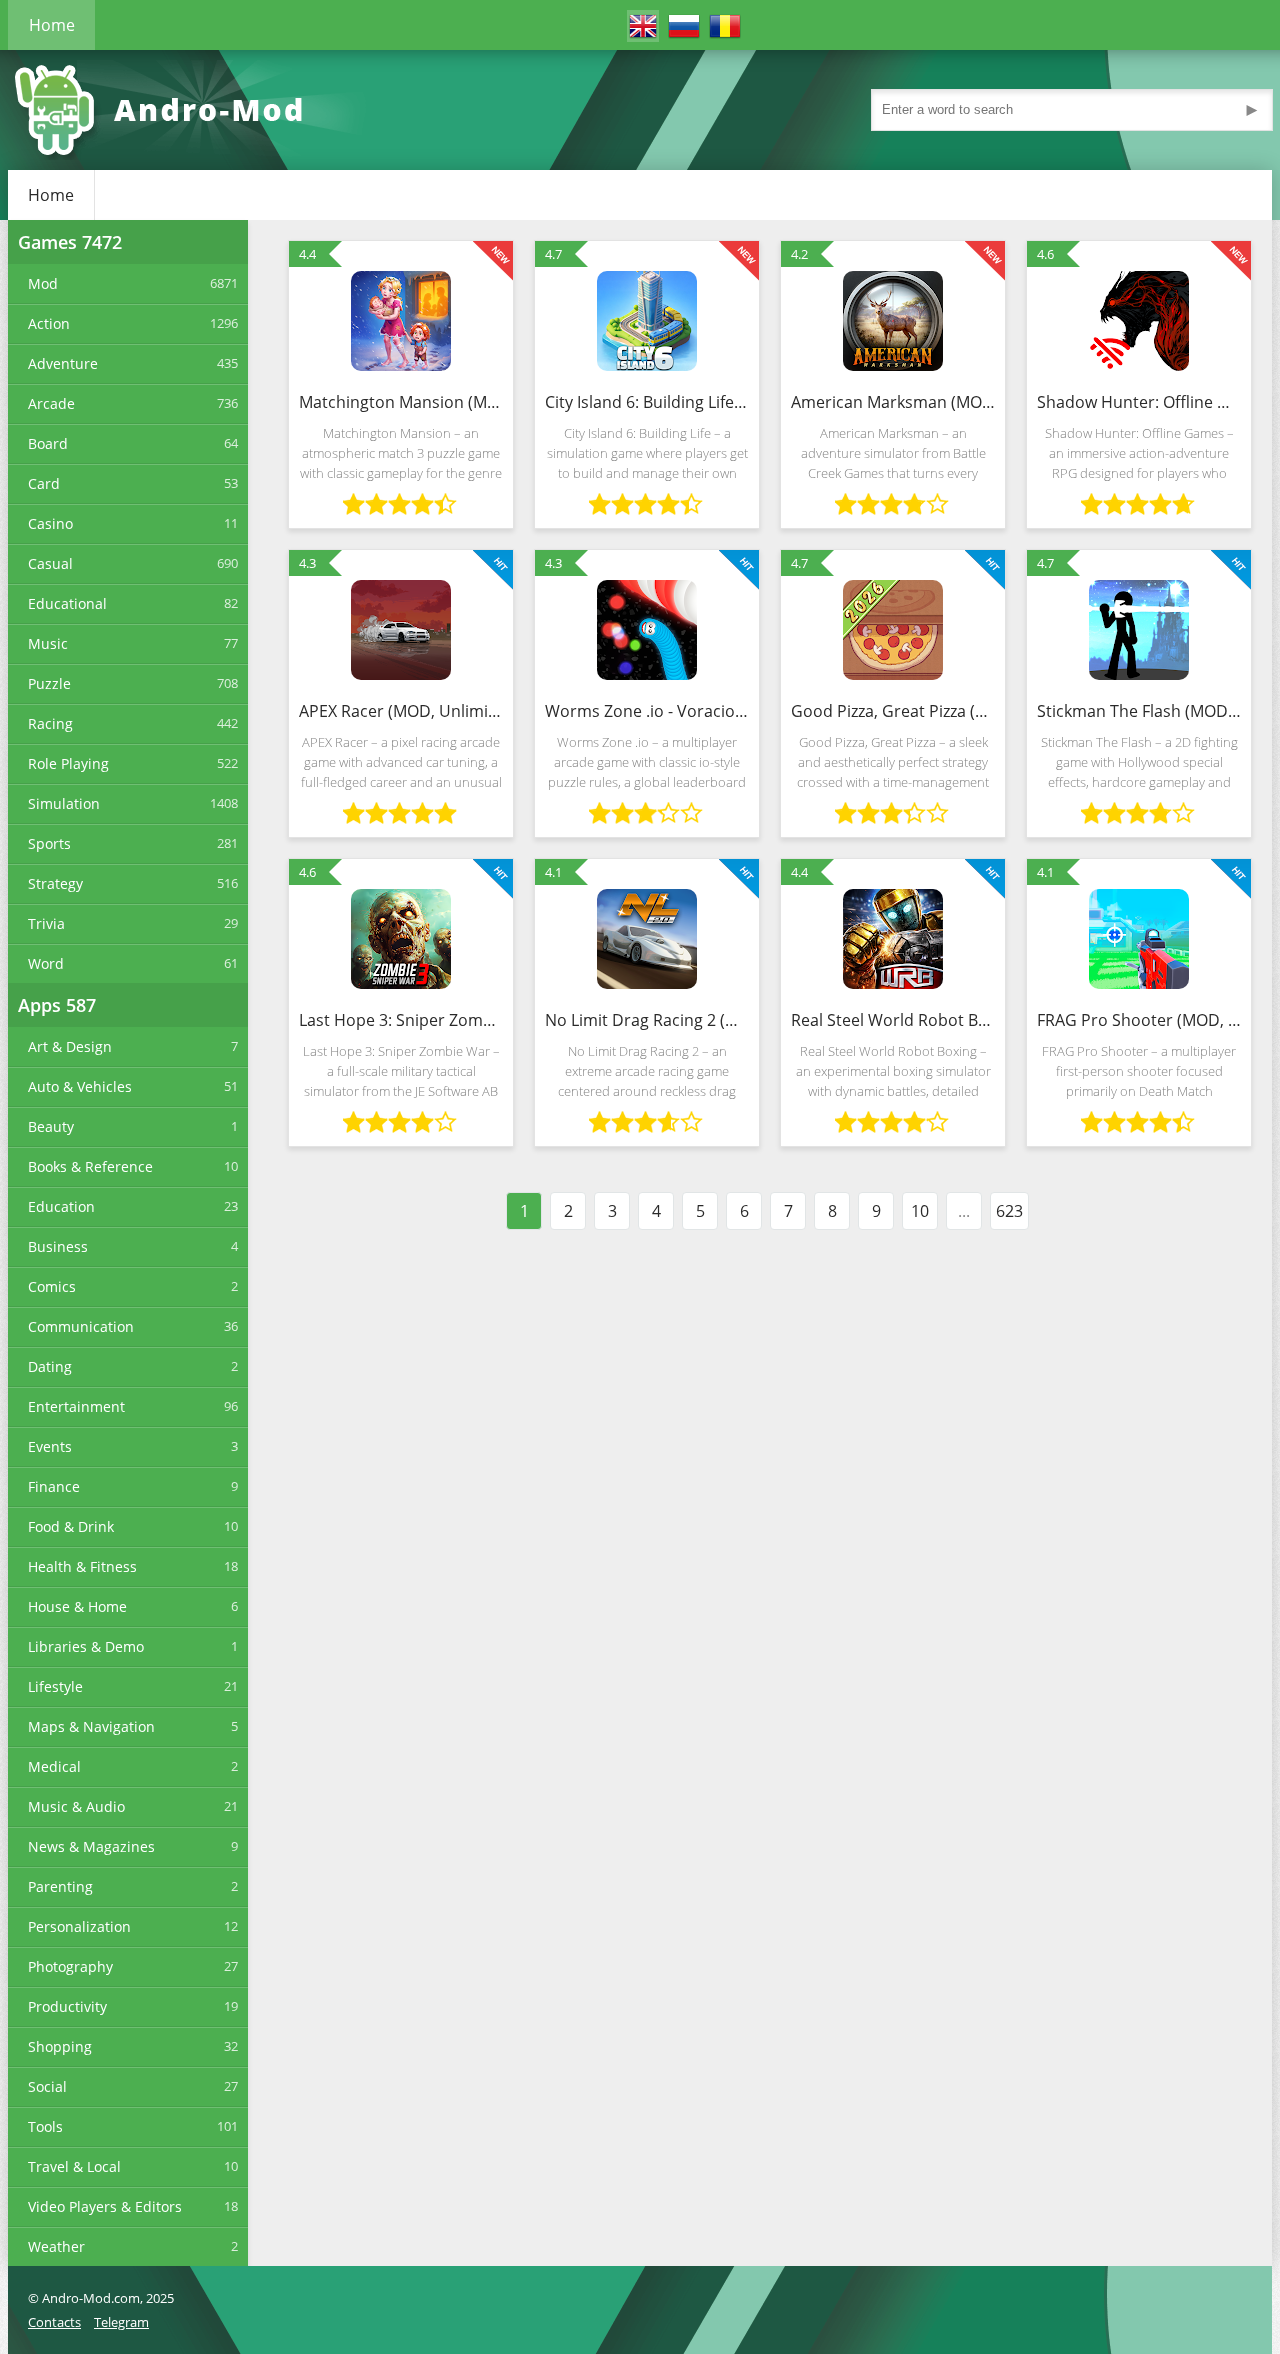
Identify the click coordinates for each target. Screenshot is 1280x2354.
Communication (81, 1326)
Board (48, 443)
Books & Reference (90, 1166)
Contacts (54, 2322)
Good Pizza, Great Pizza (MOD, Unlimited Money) (893, 711)
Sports (49, 843)
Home (52, 25)
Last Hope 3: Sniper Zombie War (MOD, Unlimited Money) (401, 1020)
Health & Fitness (82, 1566)
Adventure (63, 363)
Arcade (51, 403)
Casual (50, 563)
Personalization (79, 1926)
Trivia (46, 923)
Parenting (60, 1886)
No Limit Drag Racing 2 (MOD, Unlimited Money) (647, 1020)
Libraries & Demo (86, 1646)
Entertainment (76, 1406)
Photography (70, 1966)
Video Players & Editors (105, 2206)
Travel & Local (74, 2166)
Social (47, 2086)
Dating (50, 1366)
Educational (67, 603)
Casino (50, 523)
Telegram (121, 2322)
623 (1009, 1211)
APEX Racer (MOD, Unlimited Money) (401, 711)
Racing (50, 723)
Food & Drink (71, 1526)
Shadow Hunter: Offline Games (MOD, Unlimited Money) (1139, 402)
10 (920, 1211)
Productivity (67, 2006)
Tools (45, 2126)
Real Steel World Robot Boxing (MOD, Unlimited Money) (893, 1020)
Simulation (64, 803)
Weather (56, 2246)
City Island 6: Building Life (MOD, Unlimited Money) (647, 402)
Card (44, 483)
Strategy (55, 883)
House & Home (77, 1606)
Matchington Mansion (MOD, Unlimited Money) (401, 402)
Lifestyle (55, 1686)
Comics (52, 1286)
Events (50, 1446)
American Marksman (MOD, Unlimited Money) (893, 402)
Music (48, 643)
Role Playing (68, 763)
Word (46, 963)
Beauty (51, 1126)
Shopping (60, 2046)
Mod (43, 283)
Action (49, 323)
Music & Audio (76, 1806)
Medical (54, 1766)
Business (58, 1246)
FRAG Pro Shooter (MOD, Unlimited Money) (1139, 1020)
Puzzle (49, 683)
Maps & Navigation (91, 1726)
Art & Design (70, 1046)
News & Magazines (91, 1846)
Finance (54, 1486)
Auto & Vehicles (80, 1086)
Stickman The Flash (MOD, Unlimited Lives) (1139, 711)
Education (61, 1206)
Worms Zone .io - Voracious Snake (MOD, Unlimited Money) (647, 711)
